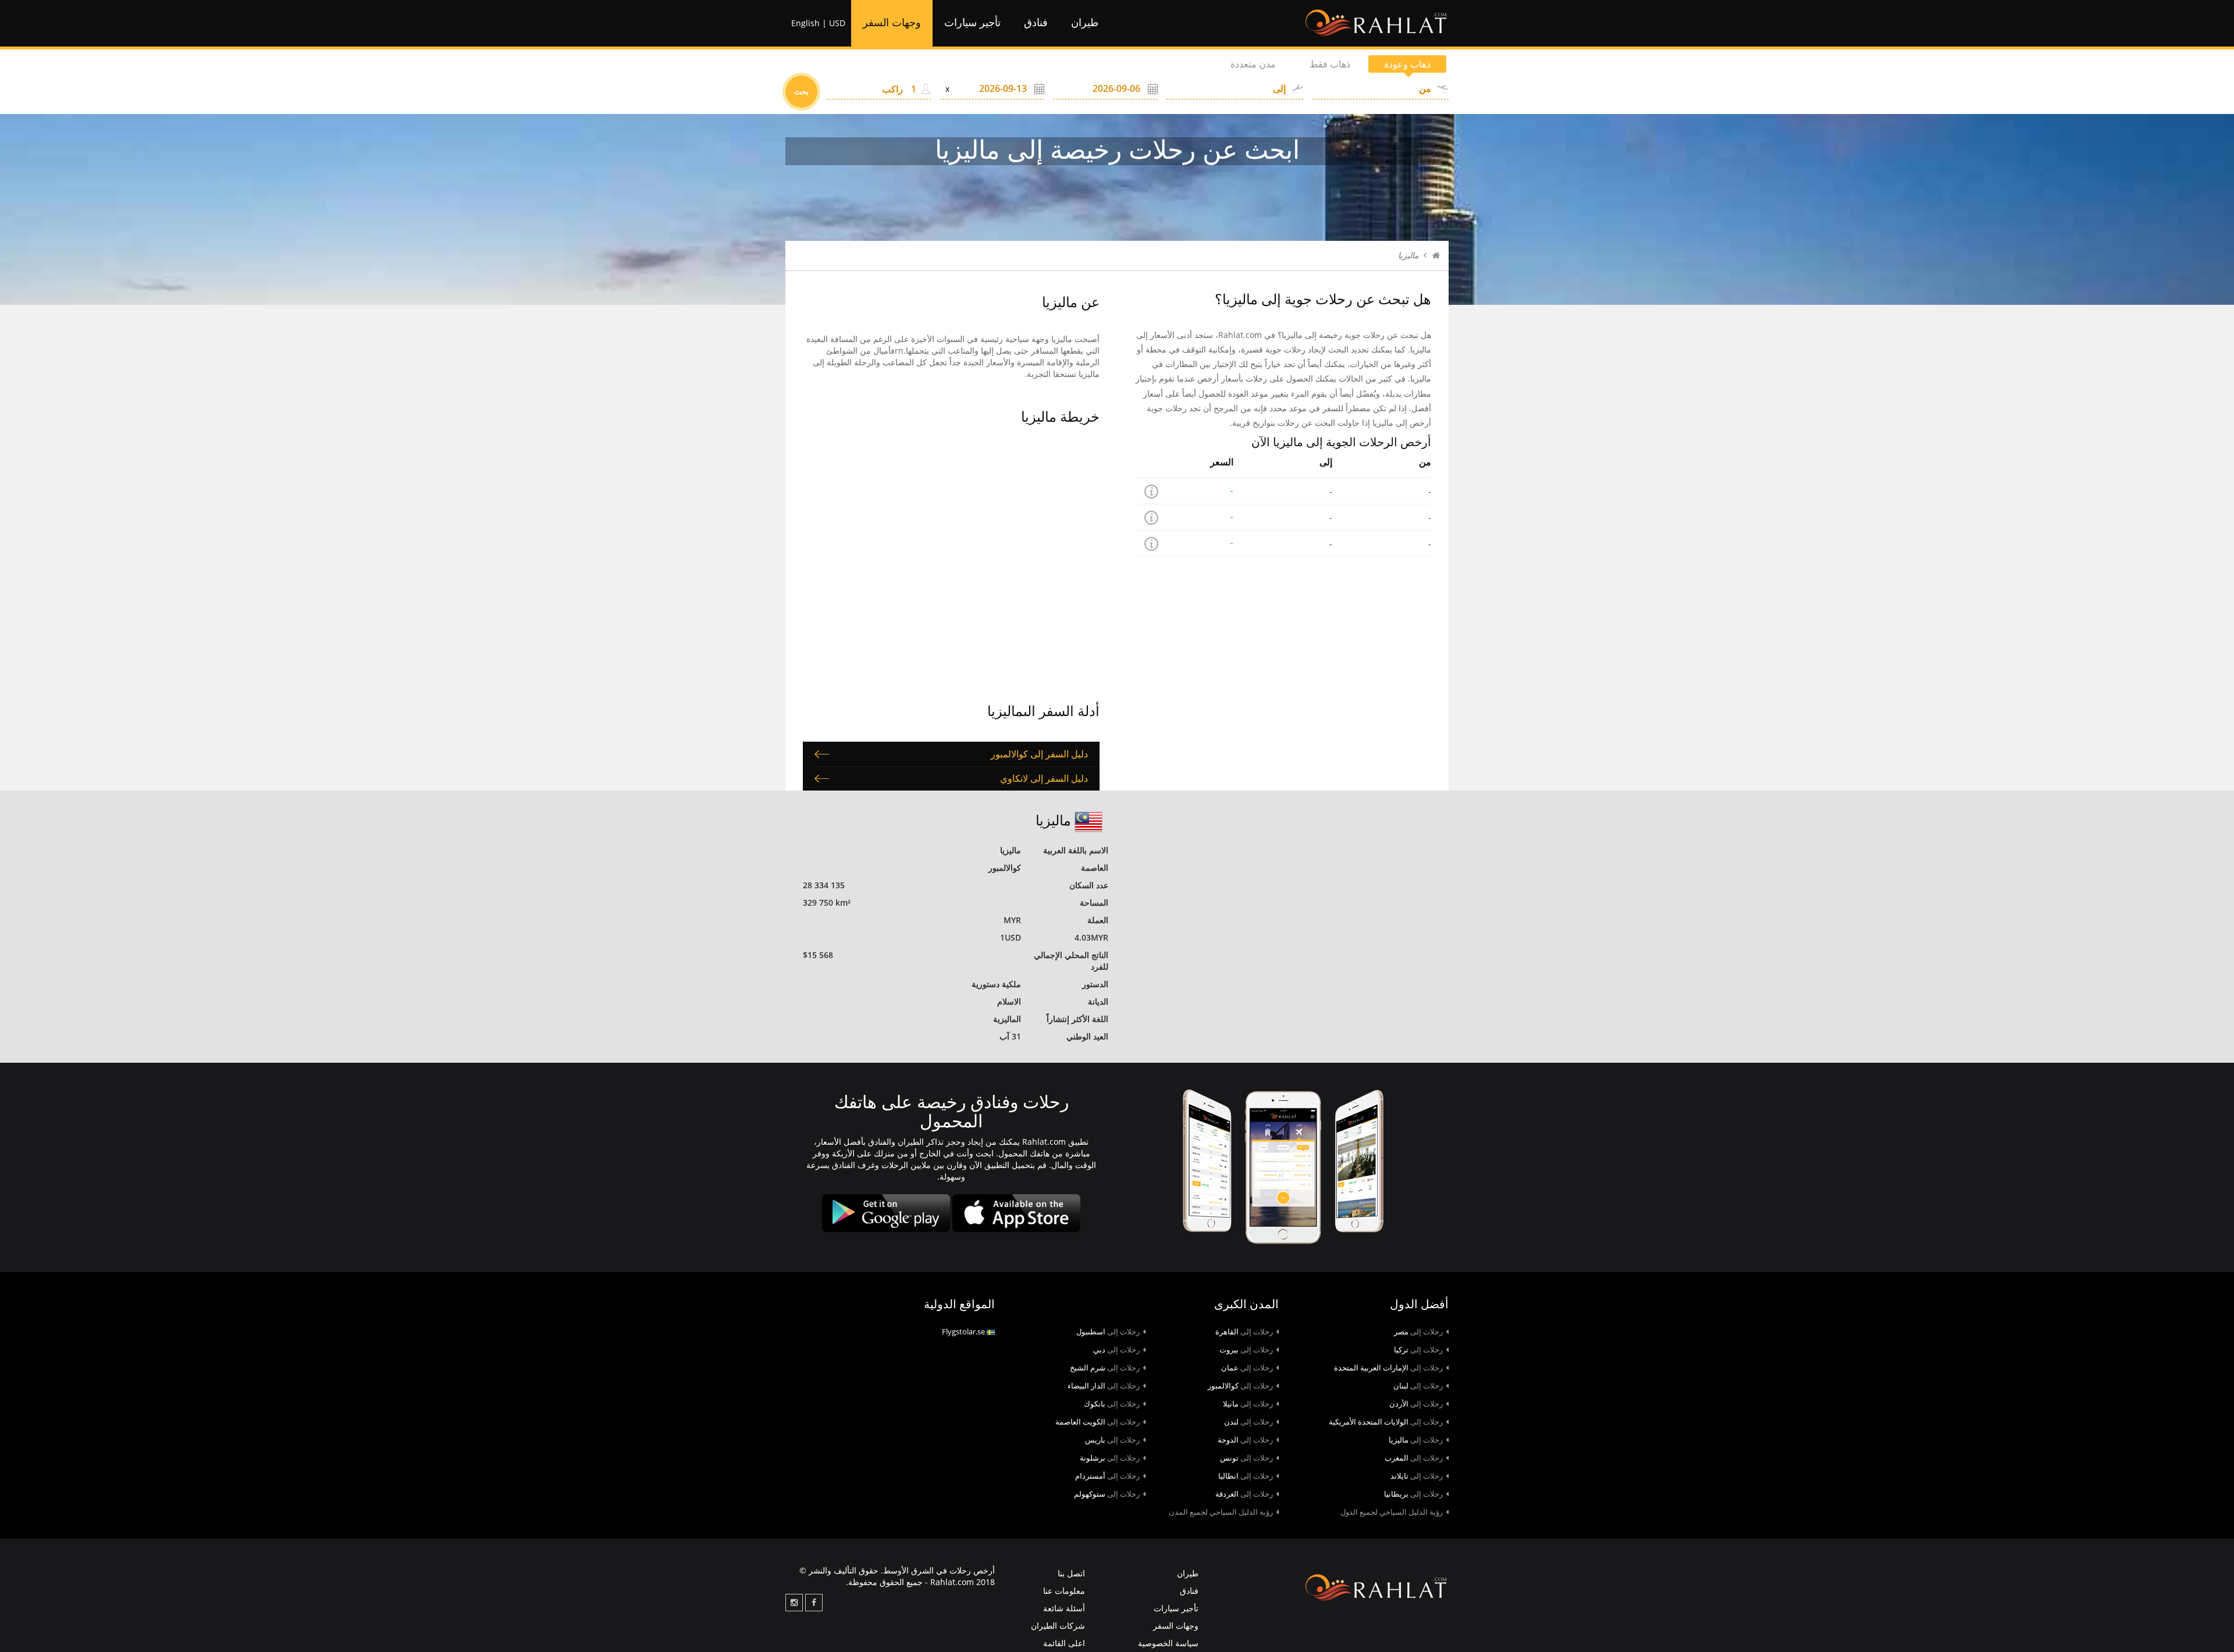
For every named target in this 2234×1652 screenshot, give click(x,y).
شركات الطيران (1058, 1626)
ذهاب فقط (1330, 64)
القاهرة (1244, 1331)
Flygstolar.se (964, 1331)
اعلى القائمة (1064, 1643)
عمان (1247, 1368)
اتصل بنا (1071, 1573)
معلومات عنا (1064, 1591)
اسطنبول (1108, 1331)
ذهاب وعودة (1407, 64)
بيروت (1246, 1350)
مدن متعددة (1253, 64)
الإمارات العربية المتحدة (1388, 1368)
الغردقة (1244, 1494)
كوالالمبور (1240, 1386)
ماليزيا (1416, 1440)
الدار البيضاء (1104, 1386)
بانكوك (1112, 1404)
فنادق (1036, 23)
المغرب (1414, 1458)
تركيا (1418, 1350)
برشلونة (1110, 1458)
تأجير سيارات (972, 23)
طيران (1085, 23)
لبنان (1418, 1386)
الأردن (1416, 1404)
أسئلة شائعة (1064, 1608)
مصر (1418, 1331)
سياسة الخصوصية (1168, 1643)
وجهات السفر (892, 23)
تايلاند (1417, 1476)
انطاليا (1246, 1476)
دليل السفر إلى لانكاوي (1044, 778)
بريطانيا (1413, 1494)
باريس (1112, 1440)
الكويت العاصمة (1098, 1422)
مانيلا (1248, 1404)
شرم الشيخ (1105, 1368)
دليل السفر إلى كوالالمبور (1039, 754)
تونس (1246, 1458)
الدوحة (1245, 1440)
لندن (1248, 1422)
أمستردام (1107, 1476)
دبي (1116, 1350)
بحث (801, 91)
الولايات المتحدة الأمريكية (1386, 1422)
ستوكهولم (1107, 1494)
